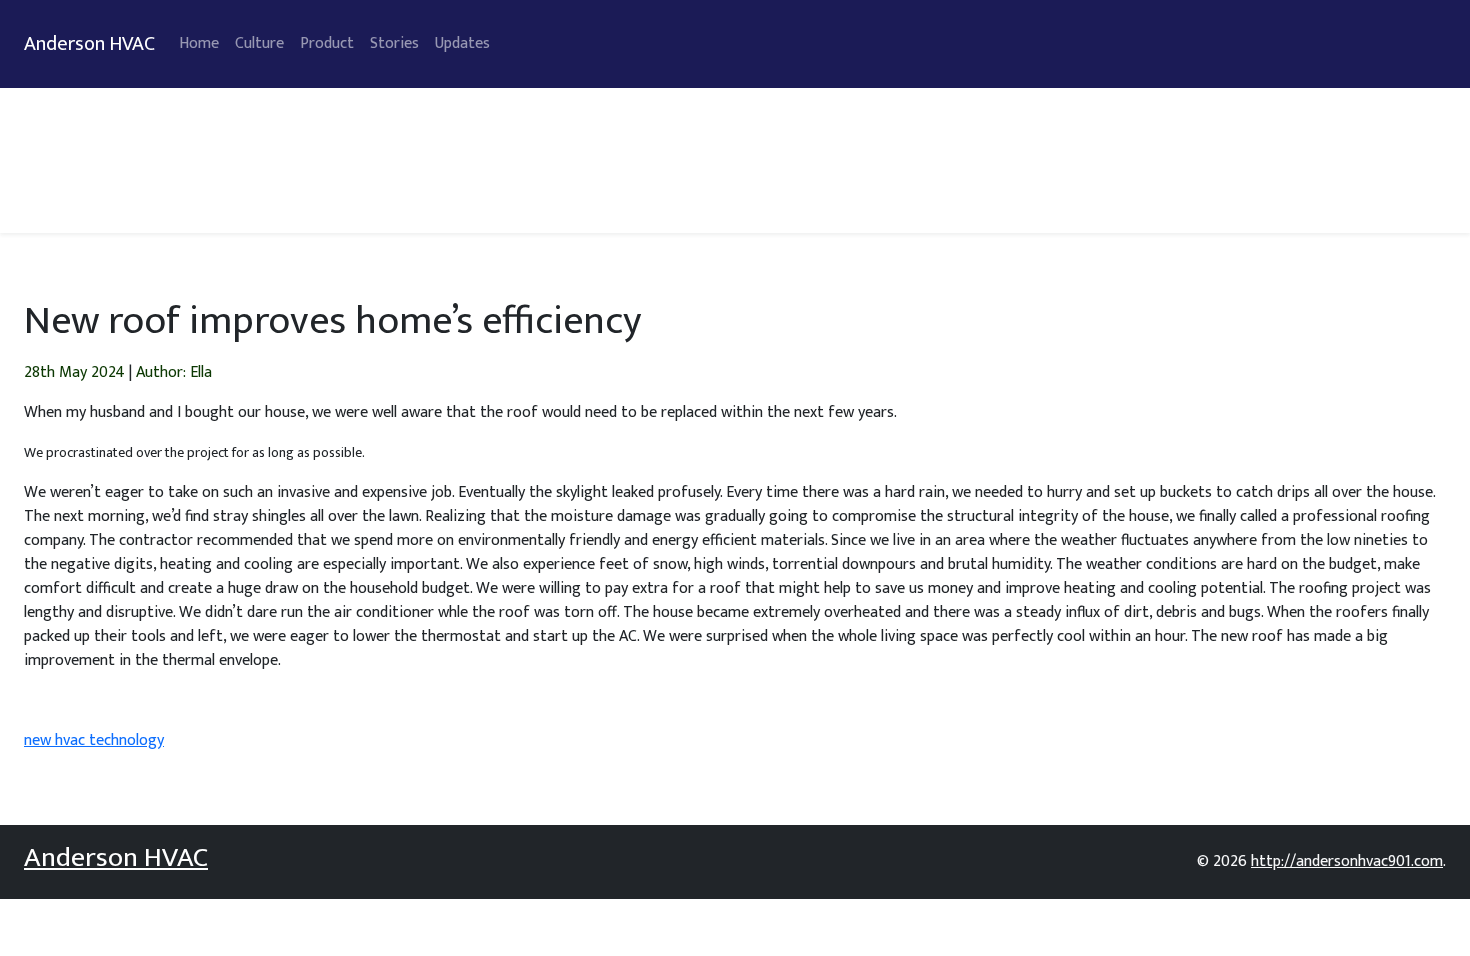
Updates (462, 43)
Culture (259, 43)
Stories (394, 43)
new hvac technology (94, 740)
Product (327, 43)
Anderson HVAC (89, 44)
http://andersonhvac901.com (1347, 861)
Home (199, 43)
